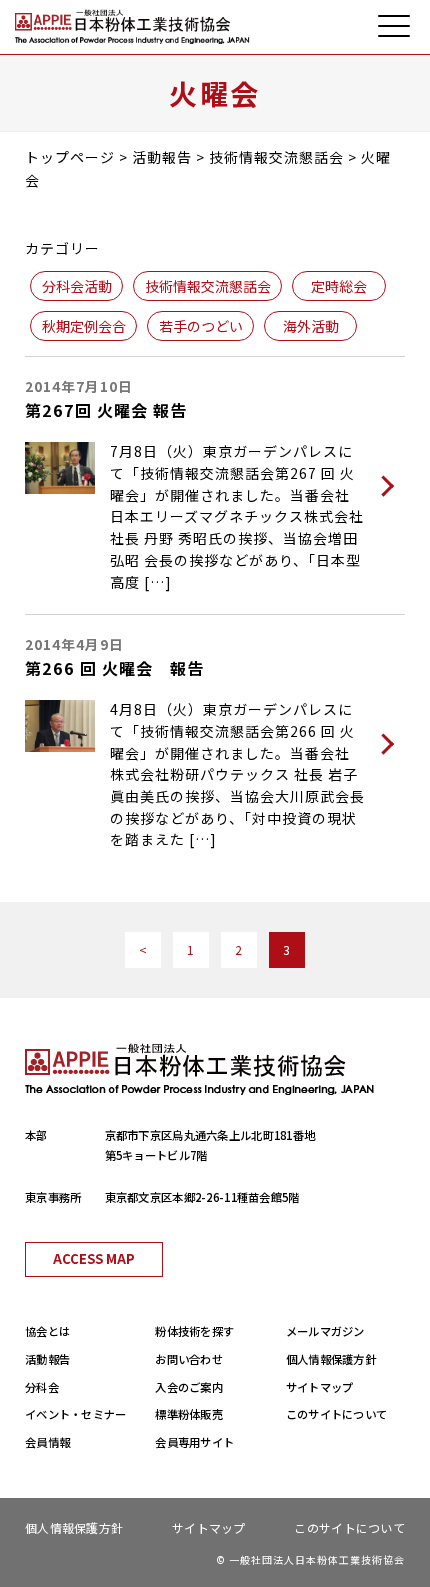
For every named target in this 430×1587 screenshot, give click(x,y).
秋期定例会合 (84, 326)
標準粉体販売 (189, 1414)
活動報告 (47, 1359)
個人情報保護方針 (331, 1359)
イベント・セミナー (76, 1414)
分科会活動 (77, 286)
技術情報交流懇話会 (208, 286)
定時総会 (339, 286)
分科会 (42, 1387)
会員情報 (47, 1442)
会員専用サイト (194, 1442)
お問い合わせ (189, 1359)
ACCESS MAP (94, 1258)
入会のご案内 (189, 1387)
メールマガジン (325, 1331)
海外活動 (311, 326)
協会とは (47, 1331)
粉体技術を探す (194, 1331)
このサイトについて (337, 1414)
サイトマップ (320, 1387)
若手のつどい (201, 326)
